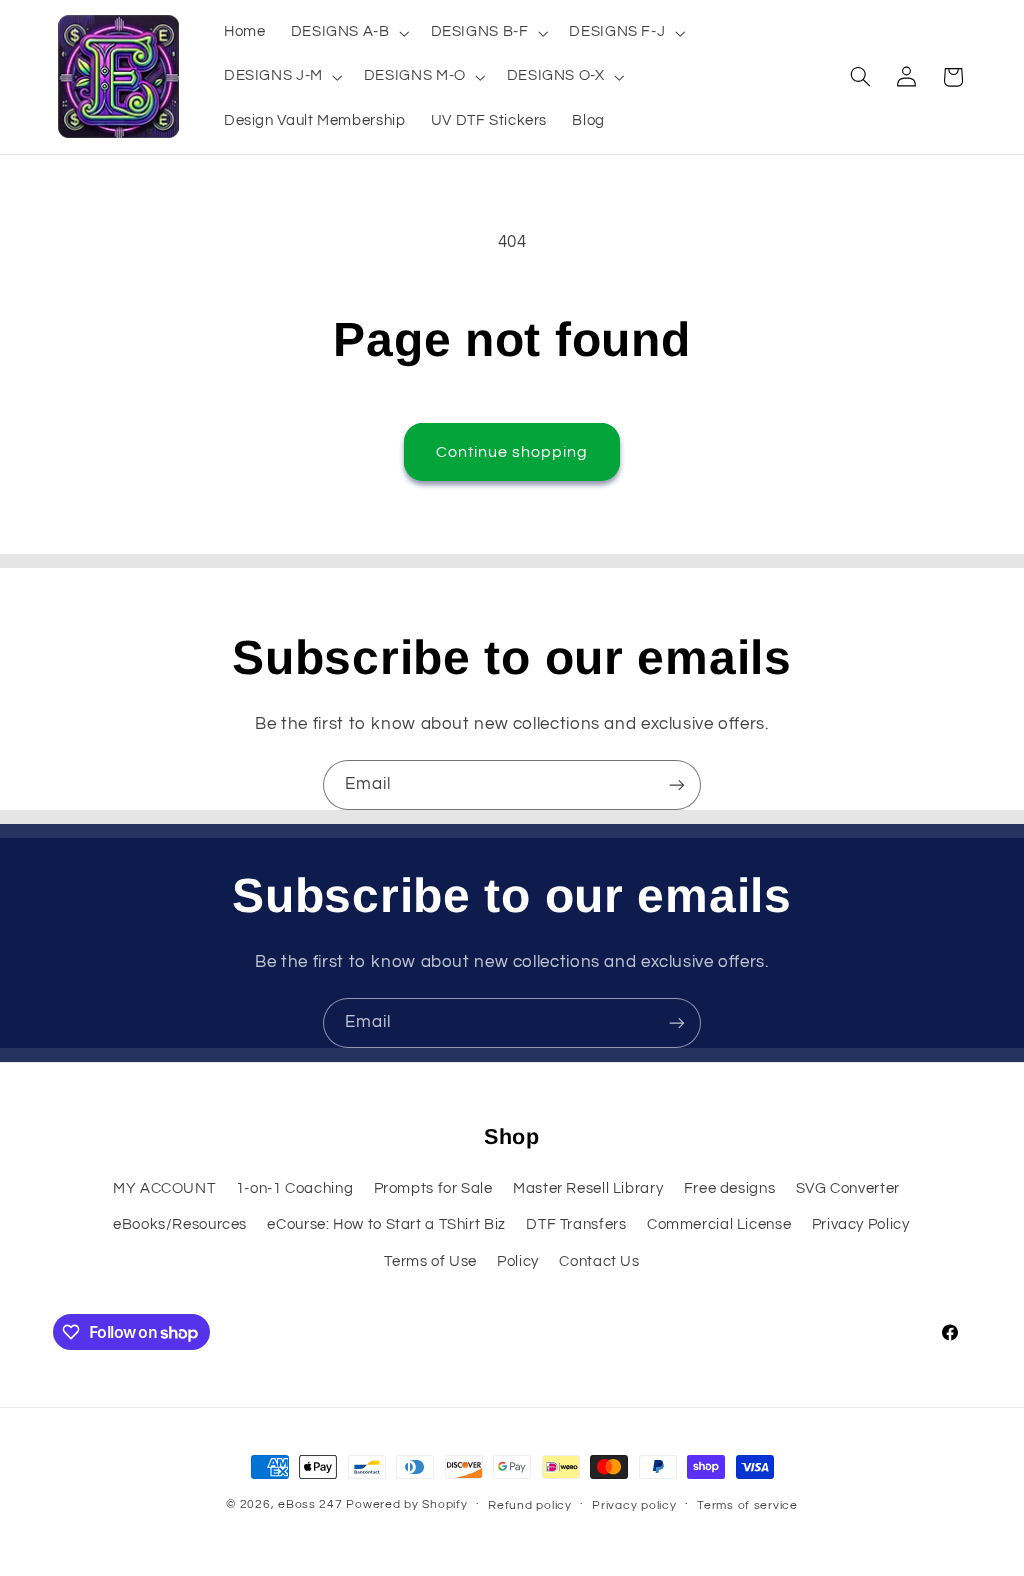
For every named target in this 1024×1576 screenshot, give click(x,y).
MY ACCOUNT (164, 1188)
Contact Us (599, 1261)
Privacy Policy (861, 1224)
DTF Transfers (576, 1224)
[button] (348, 33)
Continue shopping (512, 452)
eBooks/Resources (180, 1224)
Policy (518, 1261)
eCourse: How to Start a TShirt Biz (386, 1224)
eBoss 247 (310, 1504)
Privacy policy (634, 1505)
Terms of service (747, 1505)
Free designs (730, 1188)
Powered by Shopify (406, 1504)
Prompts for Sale (433, 1188)
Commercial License (719, 1224)
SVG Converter (848, 1188)
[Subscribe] (677, 784)
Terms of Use (430, 1261)
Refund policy (530, 1505)
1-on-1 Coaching (294, 1188)
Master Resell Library (588, 1188)
